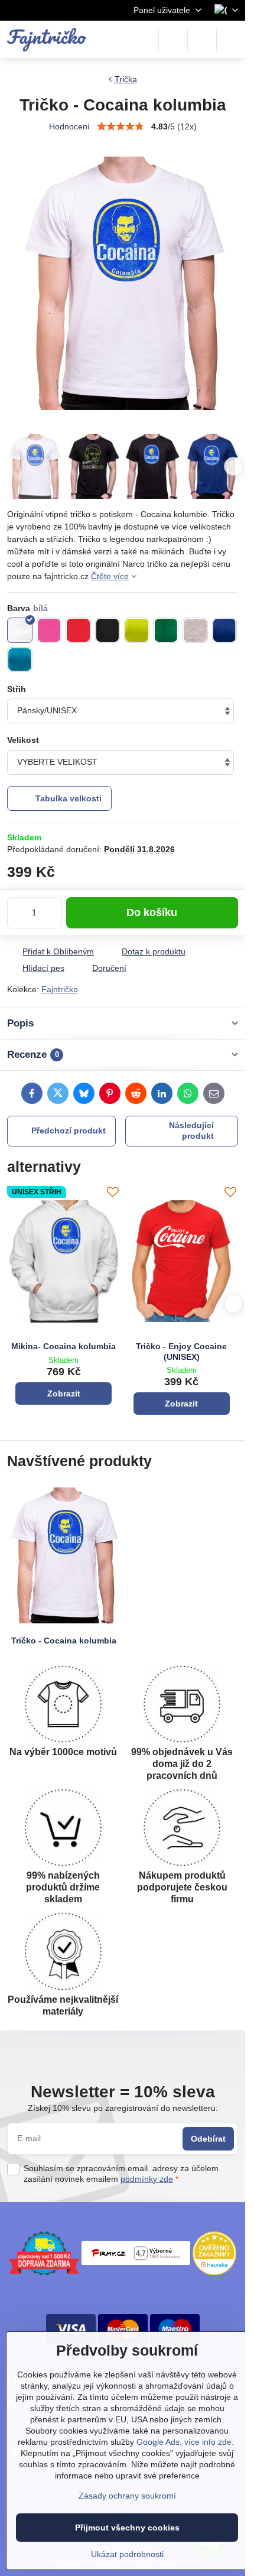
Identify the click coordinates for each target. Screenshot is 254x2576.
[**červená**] (78, 630)
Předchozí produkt (69, 1131)
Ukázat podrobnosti (127, 2554)
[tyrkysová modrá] (20, 660)
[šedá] (195, 630)
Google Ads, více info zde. (185, 2442)
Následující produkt (191, 1131)
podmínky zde (147, 2179)
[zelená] (166, 630)
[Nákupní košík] (202, 40)
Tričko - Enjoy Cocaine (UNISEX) (181, 1352)
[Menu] (231, 40)
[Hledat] (173, 40)
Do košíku (152, 912)
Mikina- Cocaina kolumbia (63, 1346)
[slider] (121, 126)
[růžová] (49, 630)
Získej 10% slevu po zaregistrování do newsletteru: (123, 2108)
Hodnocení (69, 126)
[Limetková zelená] (137, 630)
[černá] (108, 630)
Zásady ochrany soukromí (127, 2496)
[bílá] (20, 630)
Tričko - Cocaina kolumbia (64, 1641)
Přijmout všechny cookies (127, 2528)
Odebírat (208, 2139)
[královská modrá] (225, 630)
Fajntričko (60, 989)
